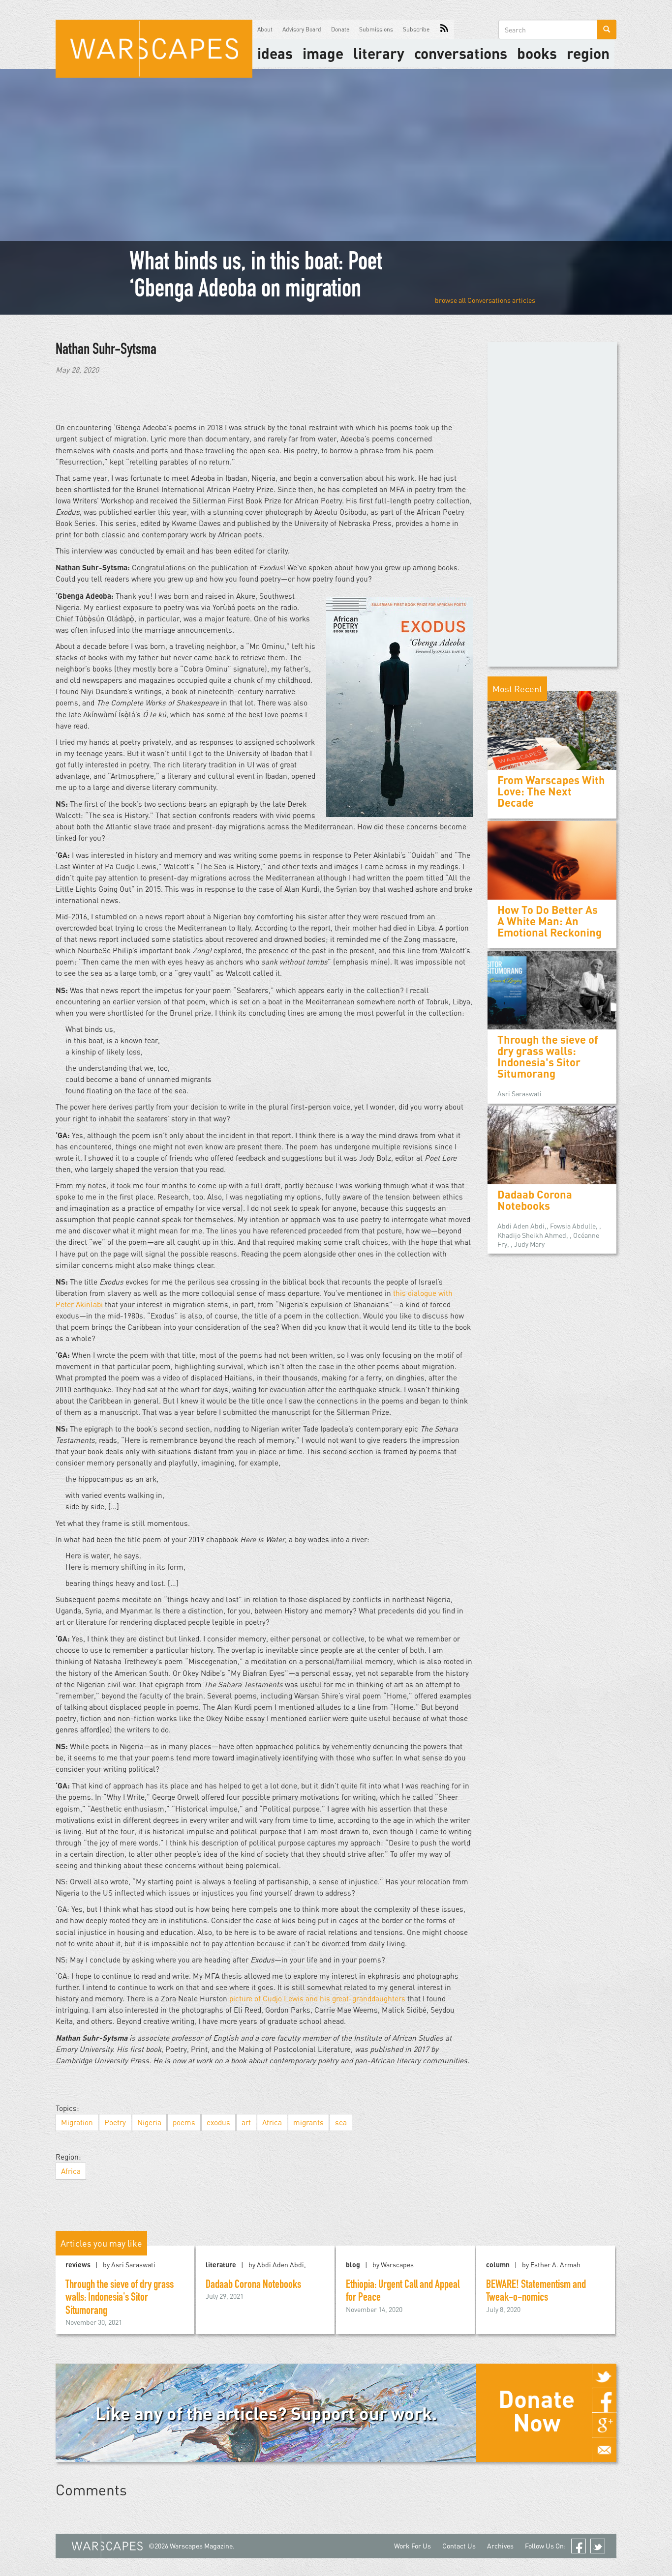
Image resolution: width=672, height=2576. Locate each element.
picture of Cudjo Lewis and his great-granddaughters (318, 1998)
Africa (272, 2122)
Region (588, 53)
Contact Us (459, 2546)
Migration (77, 2122)
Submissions (376, 29)
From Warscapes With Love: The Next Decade (551, 791)
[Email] (604, 2450)
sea (341, 2122)
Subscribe (416, 29)
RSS (444, 29)
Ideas (275, 53)
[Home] (154, 49)
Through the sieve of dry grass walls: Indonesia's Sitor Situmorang (548, 1057)
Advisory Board (302, 29)
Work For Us (412, 2546)
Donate (340, 29)
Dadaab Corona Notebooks (535, 1200)
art (246, 2122)
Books (537, 53)
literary (379, 53)
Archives (500, 2546)
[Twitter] (604, 2376)
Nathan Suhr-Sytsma (106, 351)
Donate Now (536, 2410)
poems (184, 2122)
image (323, 53)
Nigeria (149, 2122)
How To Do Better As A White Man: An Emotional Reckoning (550, 921)
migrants (308, 2122)
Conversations (461, 53)
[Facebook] (604, 2400)
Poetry (115, 2122)
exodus (218, 2122)
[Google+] (604, 2425)
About (265, 29)
